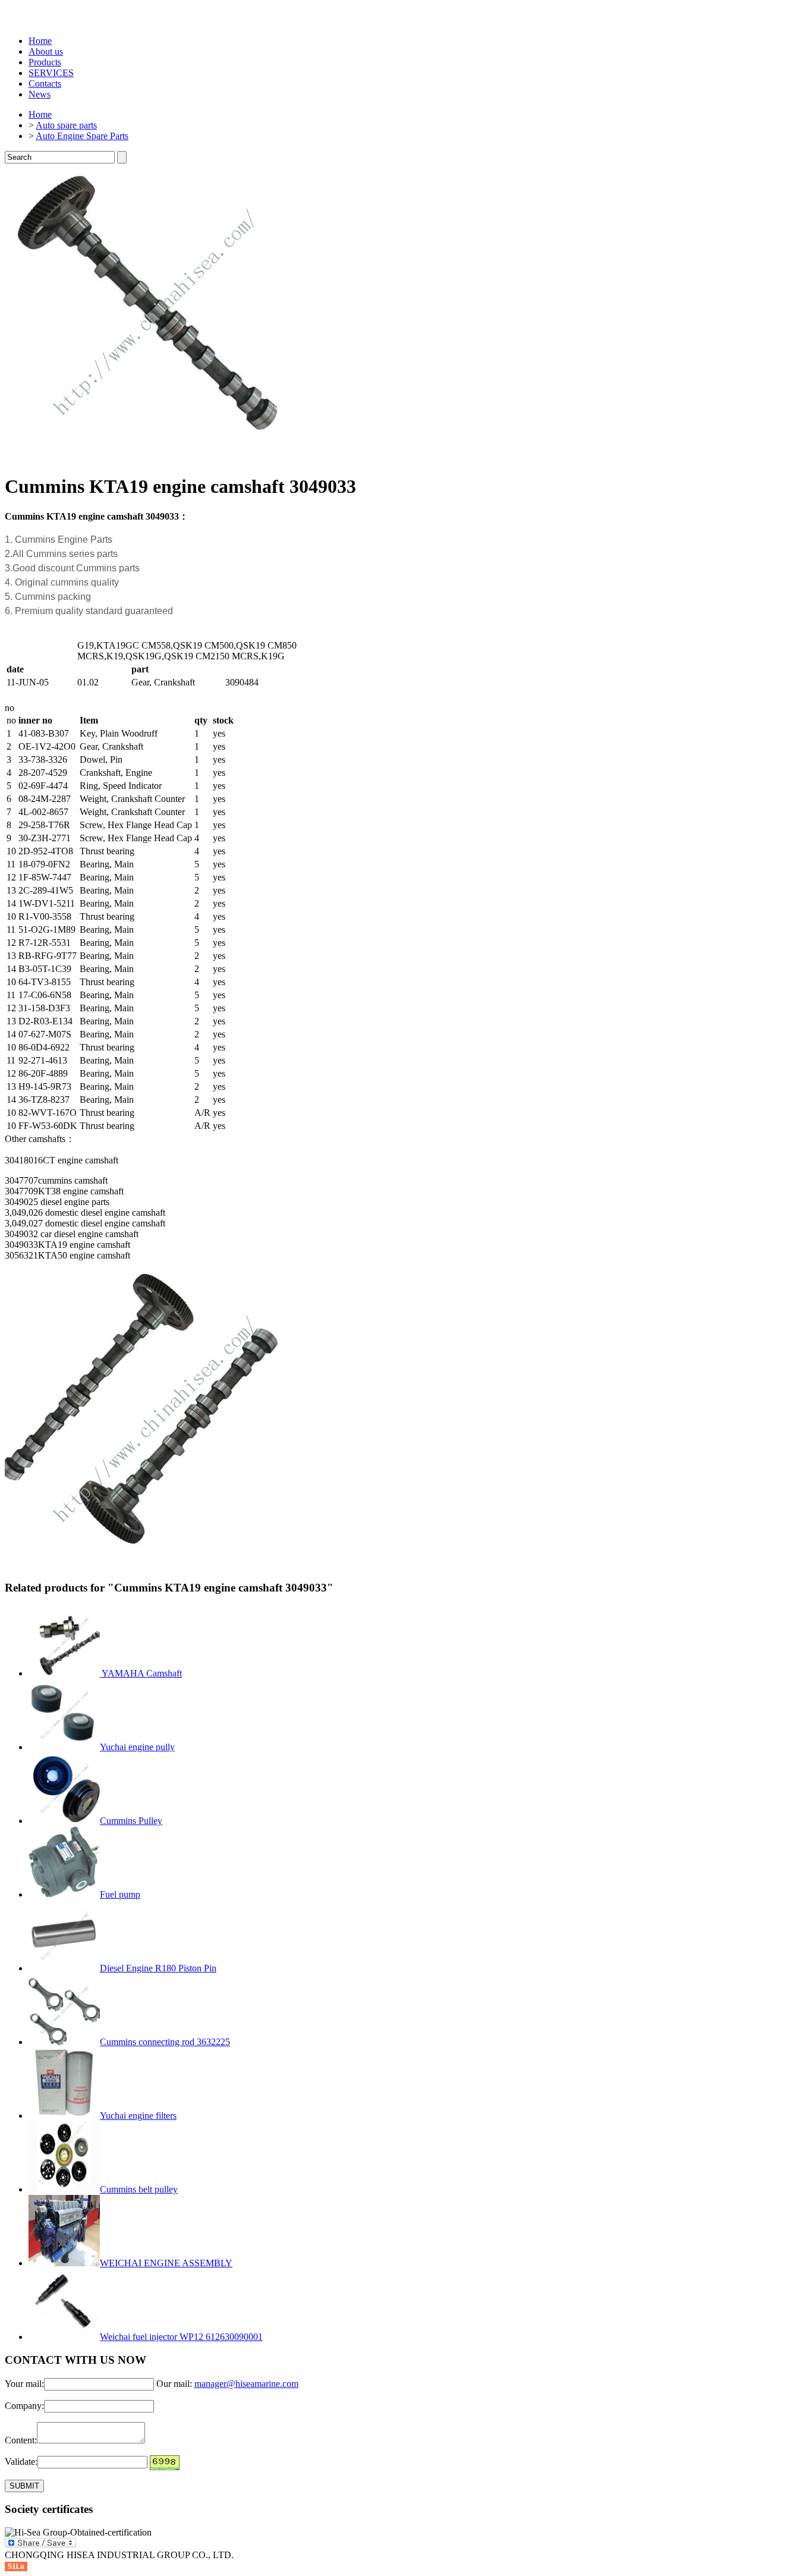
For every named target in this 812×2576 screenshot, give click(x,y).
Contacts (45, 84)
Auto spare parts (66, 125)
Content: (21, 2440)
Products (45, 62)
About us (46, 51)
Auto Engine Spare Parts (82, 136)
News (40, 94)
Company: (24, 2406)
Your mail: (24, 2384)
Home (40, 41)
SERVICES (51, 73)
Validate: (21, 2462)
